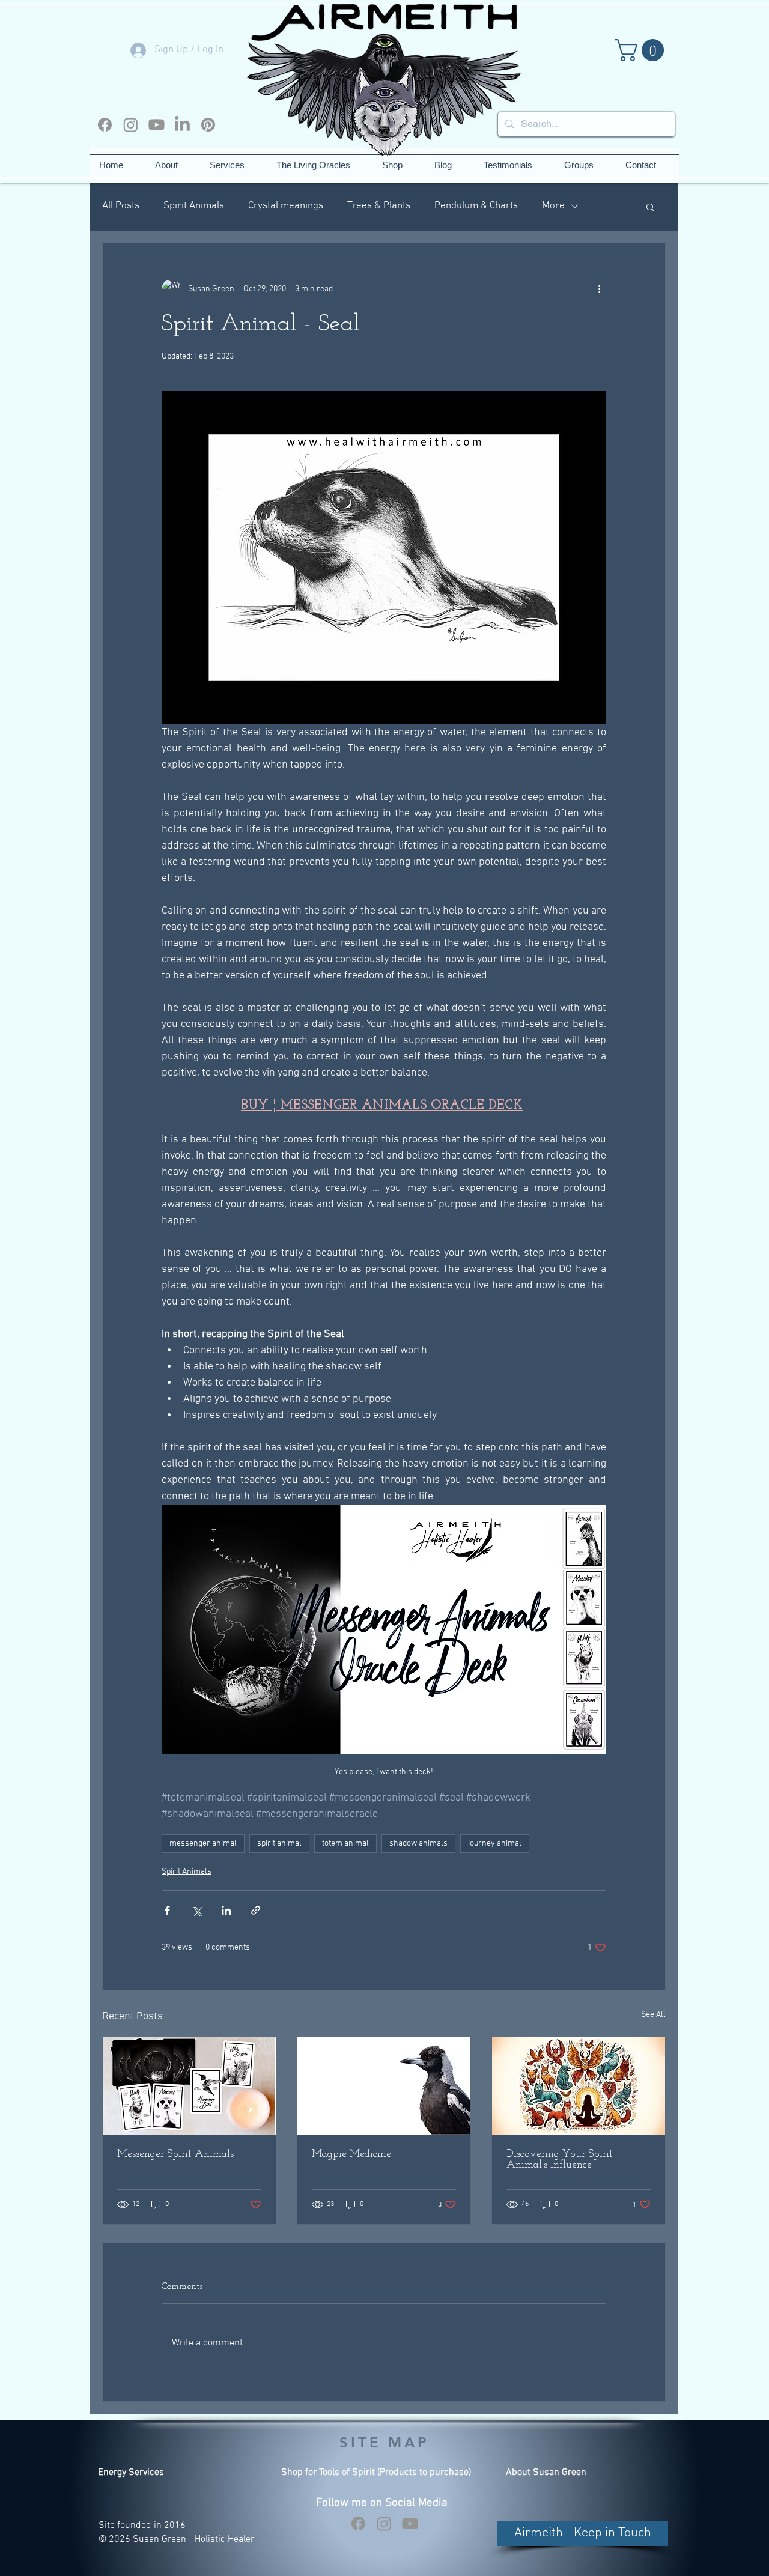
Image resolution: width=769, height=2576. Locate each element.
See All (653, 2015)
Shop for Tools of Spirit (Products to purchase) (376, 2473)
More (553, 206)
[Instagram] (131, 125)
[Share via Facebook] (167, 1910)
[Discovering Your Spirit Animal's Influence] (579, 2086)
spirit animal (279, 1844)
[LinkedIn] (182, 125)
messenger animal (203, 1844)
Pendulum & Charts (476, 206)
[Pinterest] (208, 125)
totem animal (345, 1844)
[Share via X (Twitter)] (197, 1910)
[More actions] (599, 289)
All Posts (121, 206)
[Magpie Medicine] (384, 2086)
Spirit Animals (194, 206)
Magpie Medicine (351, 2154)
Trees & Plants (379, 206)
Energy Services (131, 2473)
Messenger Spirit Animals (175, 2154)
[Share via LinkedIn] (226, 1910)
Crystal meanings (286, 206)
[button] (642, 50)
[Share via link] (256, 1910)
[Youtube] (157, 125)
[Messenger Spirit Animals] (189, 2086)
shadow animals (418, 1844)
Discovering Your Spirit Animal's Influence (560, 2160)
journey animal (495, 1844)
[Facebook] (105, 125)
